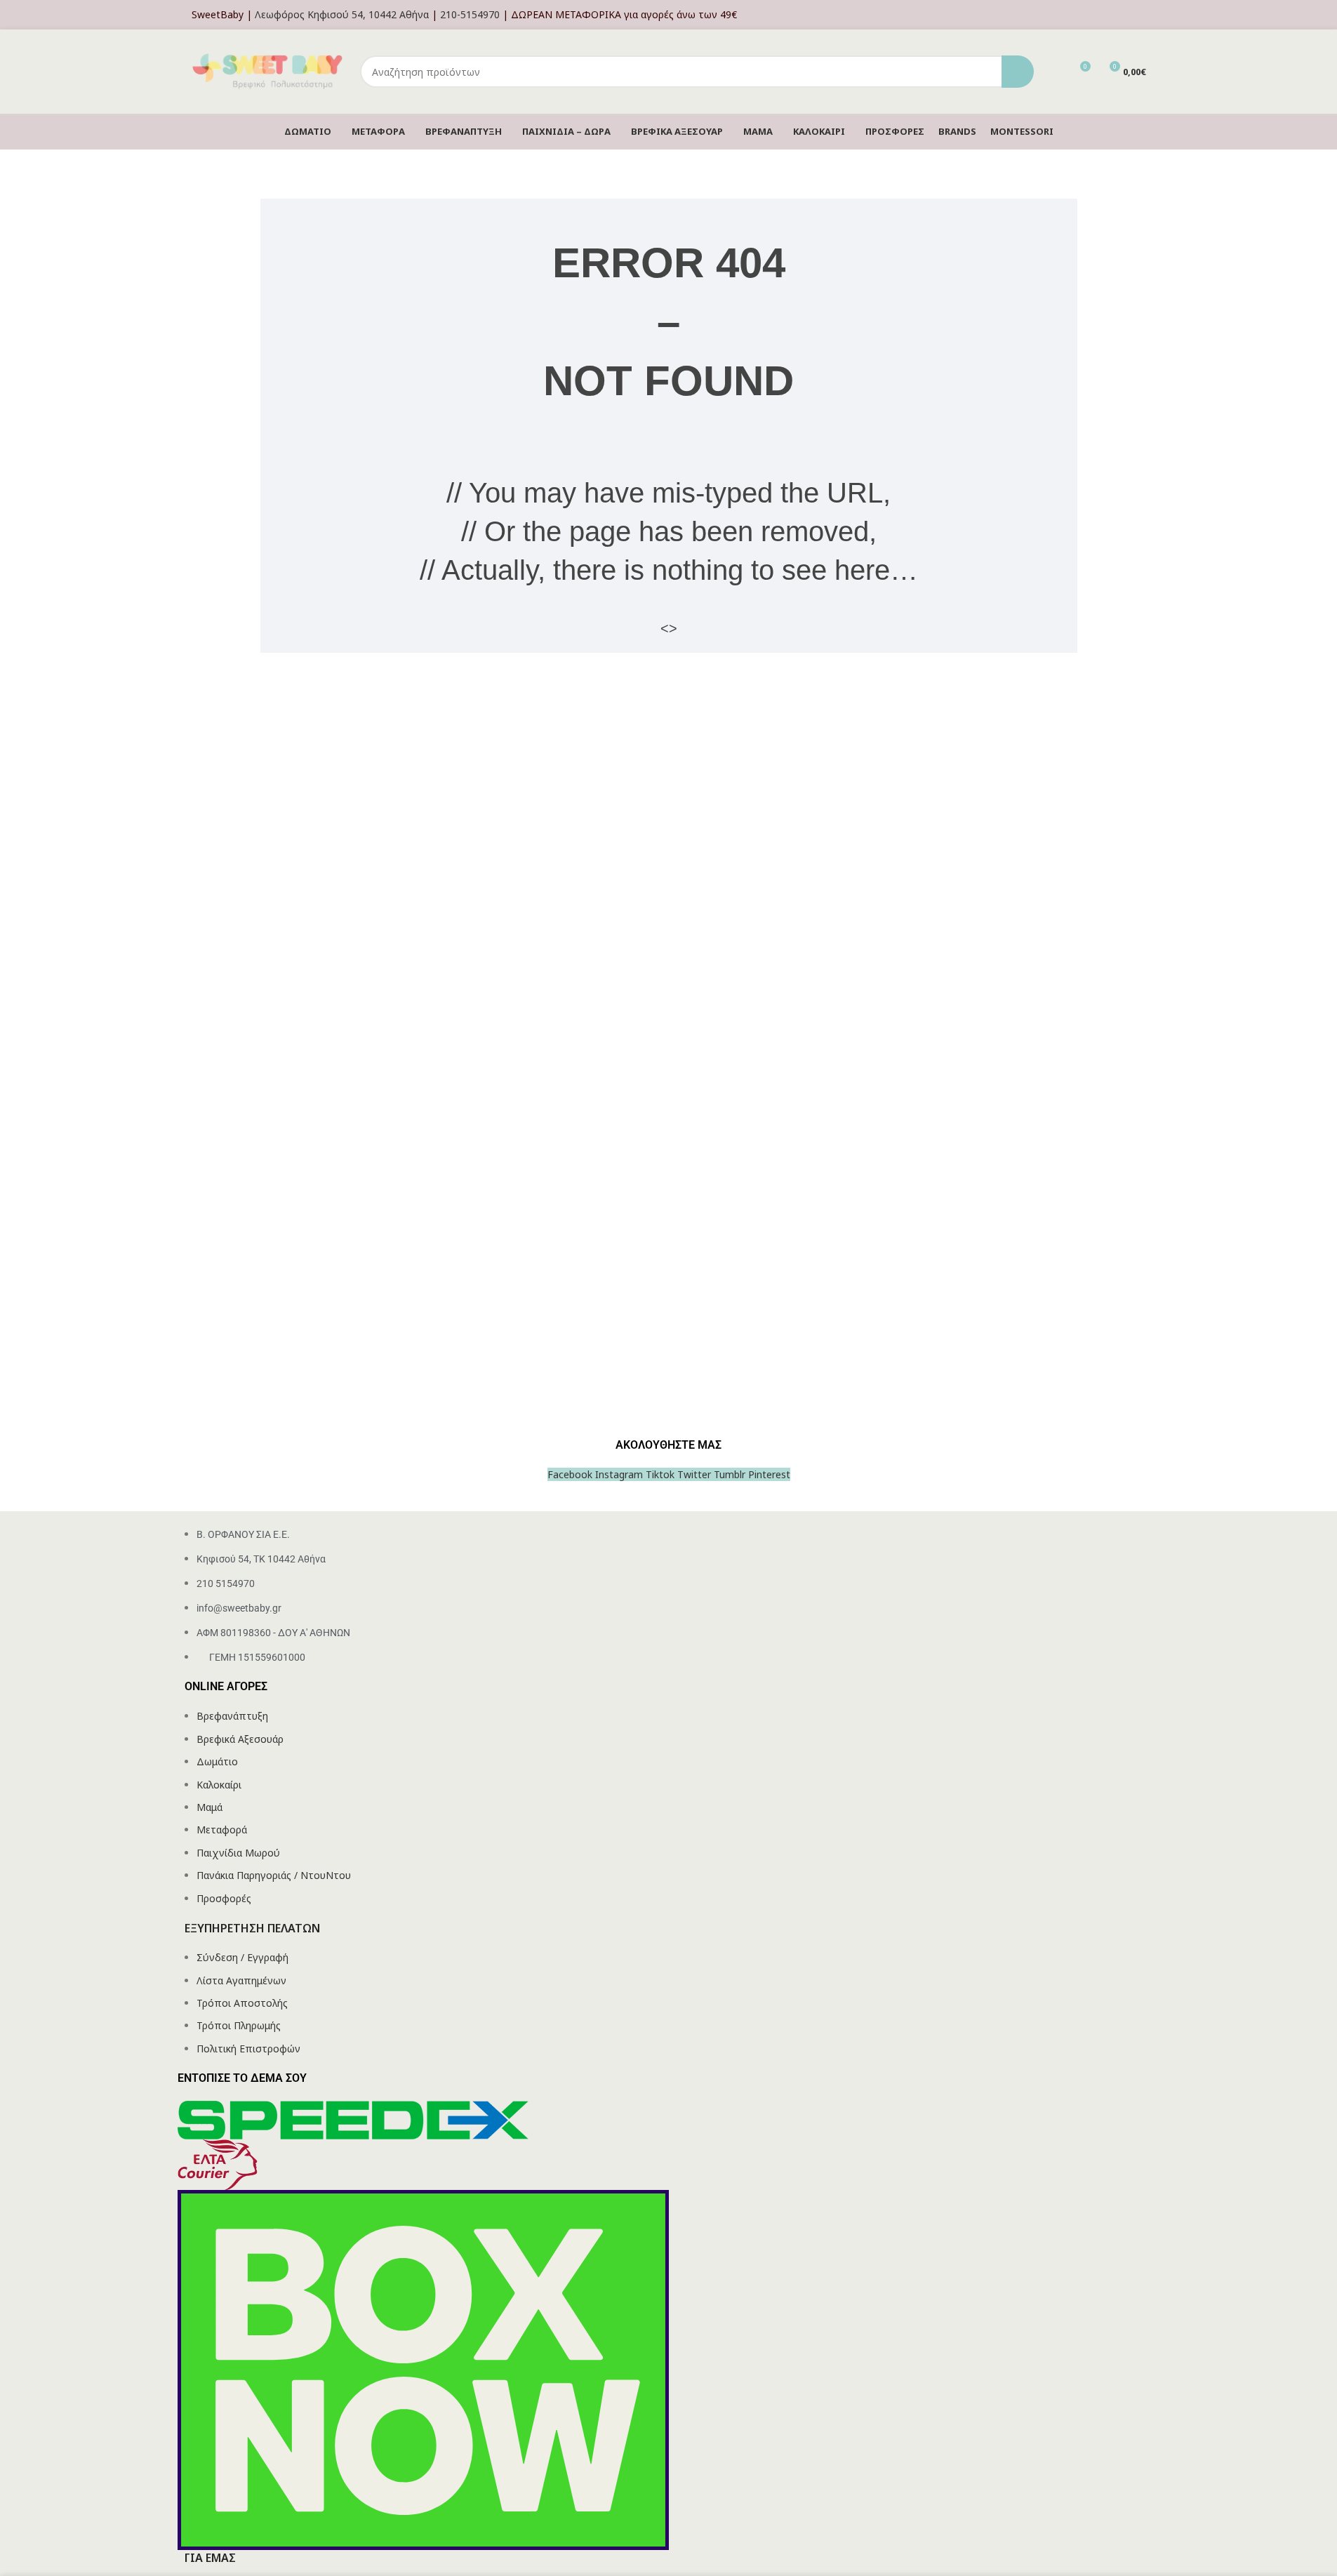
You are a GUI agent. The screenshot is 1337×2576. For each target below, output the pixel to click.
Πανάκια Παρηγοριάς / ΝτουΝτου (274, 1875)
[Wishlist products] (1053, 72)
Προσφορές (224, 1898)
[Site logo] (269, 71)
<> (669, 628)
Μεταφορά (222, 1830)
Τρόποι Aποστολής (242, 2003)
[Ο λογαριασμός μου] (1142, 15)
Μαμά (209, 1807)
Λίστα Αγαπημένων (241, 1980)
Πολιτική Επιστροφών (248, 2049)
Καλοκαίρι (219, 1785)
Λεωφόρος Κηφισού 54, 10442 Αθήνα (342, 14)
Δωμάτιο (217, 1761)
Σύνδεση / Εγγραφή (242, 1957)
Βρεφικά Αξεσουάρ (240, 1739)
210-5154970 (470, 14)
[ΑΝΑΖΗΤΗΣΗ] (1018, 72)
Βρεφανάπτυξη (232, 1716)
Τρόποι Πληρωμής (239, 2025)
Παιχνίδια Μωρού (238, 1853)
